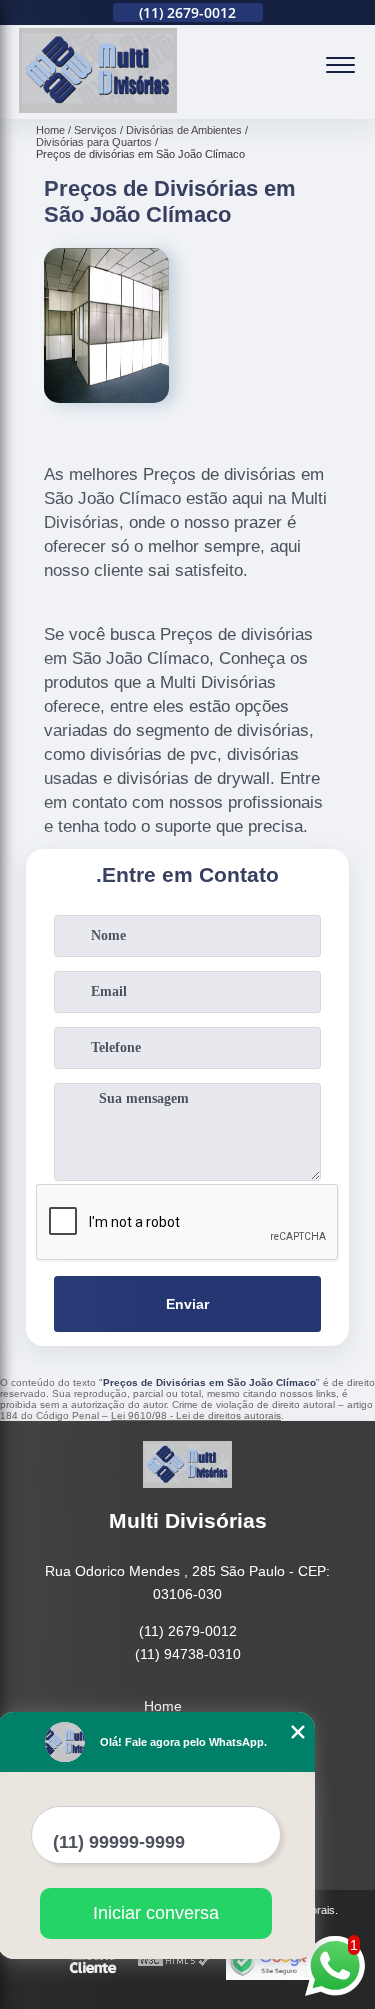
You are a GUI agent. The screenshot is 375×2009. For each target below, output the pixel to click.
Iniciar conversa (156, 1913)
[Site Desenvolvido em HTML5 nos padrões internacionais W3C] (174, 1961)
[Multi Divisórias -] (98, 108)
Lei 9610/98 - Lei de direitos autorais (196, 1415)
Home (163, 1706)
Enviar (187, 1304)
